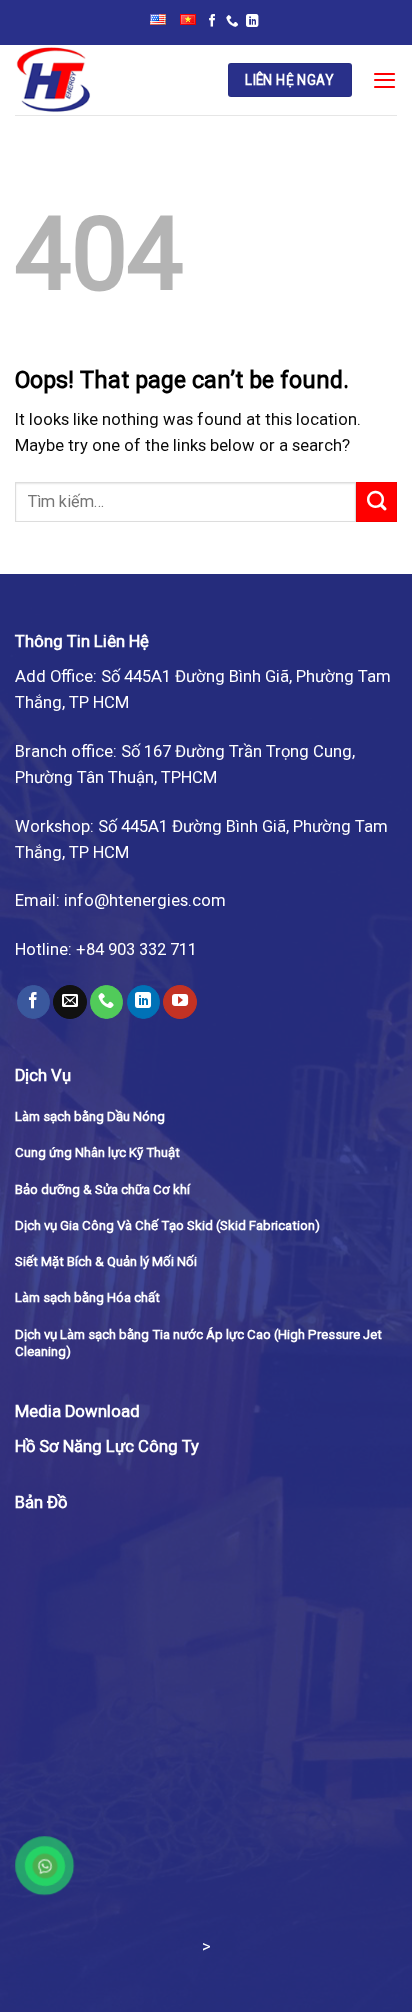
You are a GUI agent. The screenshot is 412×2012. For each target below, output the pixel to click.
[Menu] (384, 80)
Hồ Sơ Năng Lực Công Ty (107, 1446)
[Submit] (376, 502)
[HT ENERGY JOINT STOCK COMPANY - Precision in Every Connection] (106, 80)
